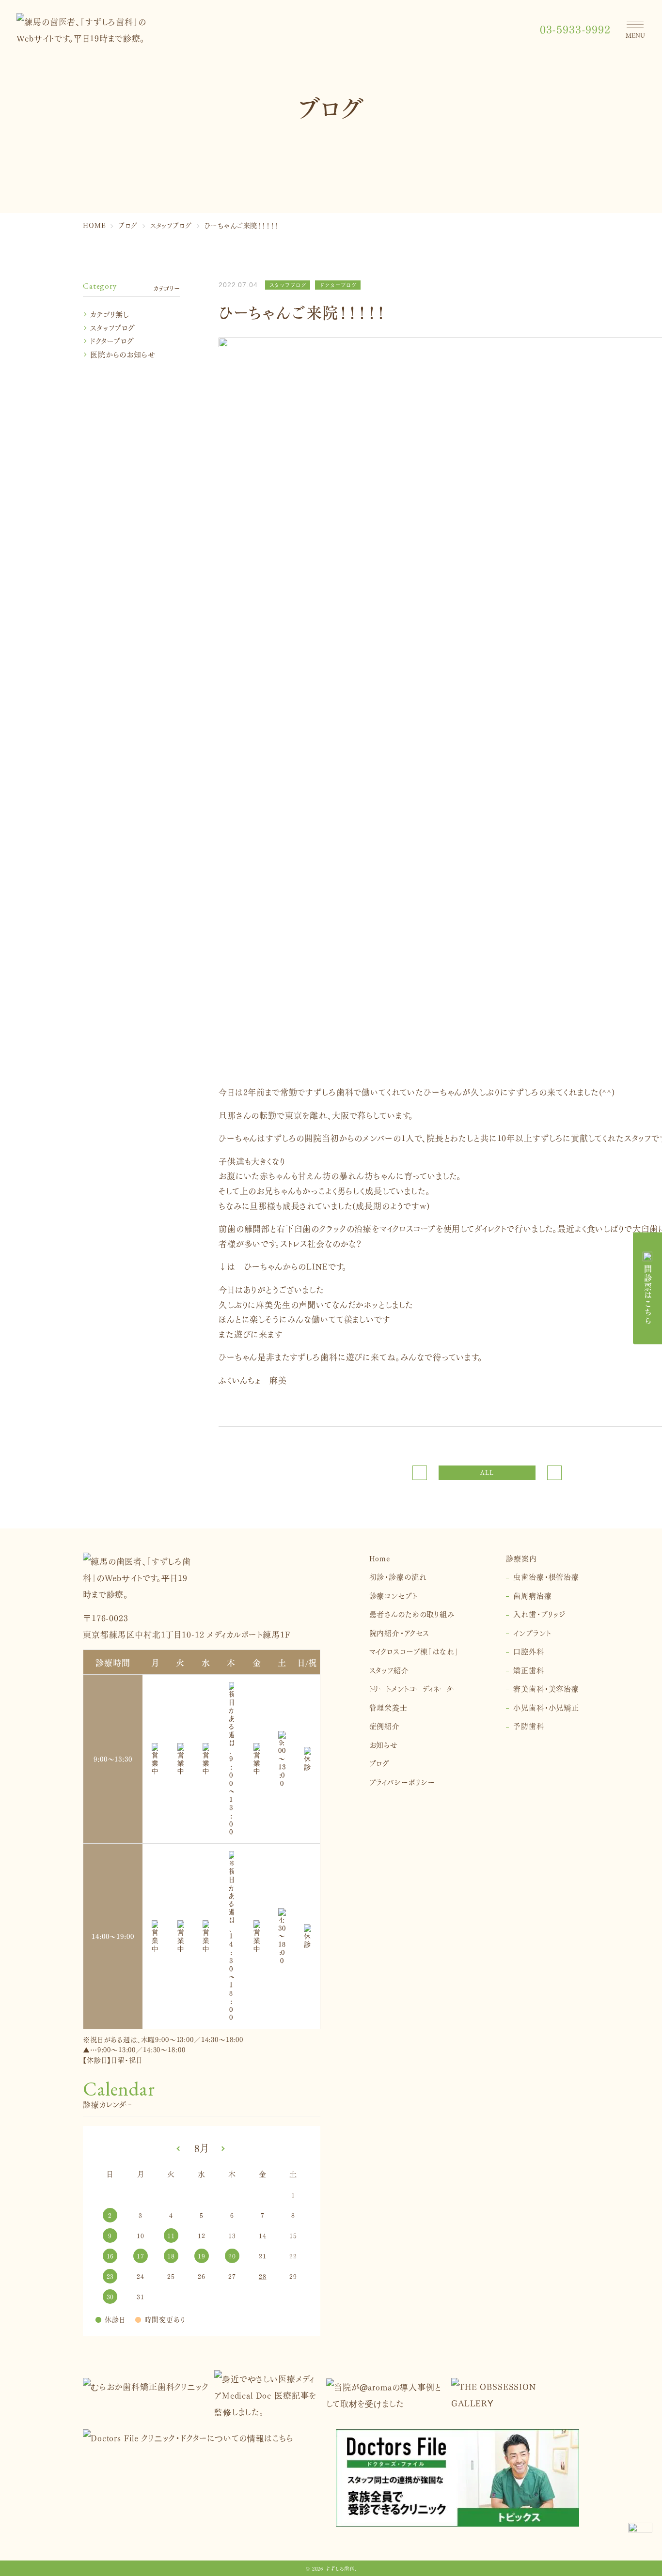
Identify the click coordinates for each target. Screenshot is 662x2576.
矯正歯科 (528, 1670)
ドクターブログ (112, 340)
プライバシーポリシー (402, 1782)
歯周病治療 (532, 1595)
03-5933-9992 (575, 29)
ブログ (380, 1763)
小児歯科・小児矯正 (546, 1707)
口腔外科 (528, 1651)
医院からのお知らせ (123, 354)
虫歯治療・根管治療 (546, 1576)
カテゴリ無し (110, 314)
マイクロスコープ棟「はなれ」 (414, 1651)
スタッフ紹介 (389, 1670)
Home (380, 1558)
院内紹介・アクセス (400, 1632)
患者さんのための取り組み (412, 1613)
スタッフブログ (113, 327)
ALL (487, 1473)
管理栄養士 (388, 1707)
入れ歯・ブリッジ (540, 1613)
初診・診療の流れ (398, 1576)
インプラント (532, 1632)
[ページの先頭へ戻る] (640, 2535)
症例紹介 (385, 1725)
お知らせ (384, 1744)
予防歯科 (528, 1725)
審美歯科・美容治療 (546, 1688)
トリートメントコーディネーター (415, 1688)
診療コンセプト (393, 1595)
